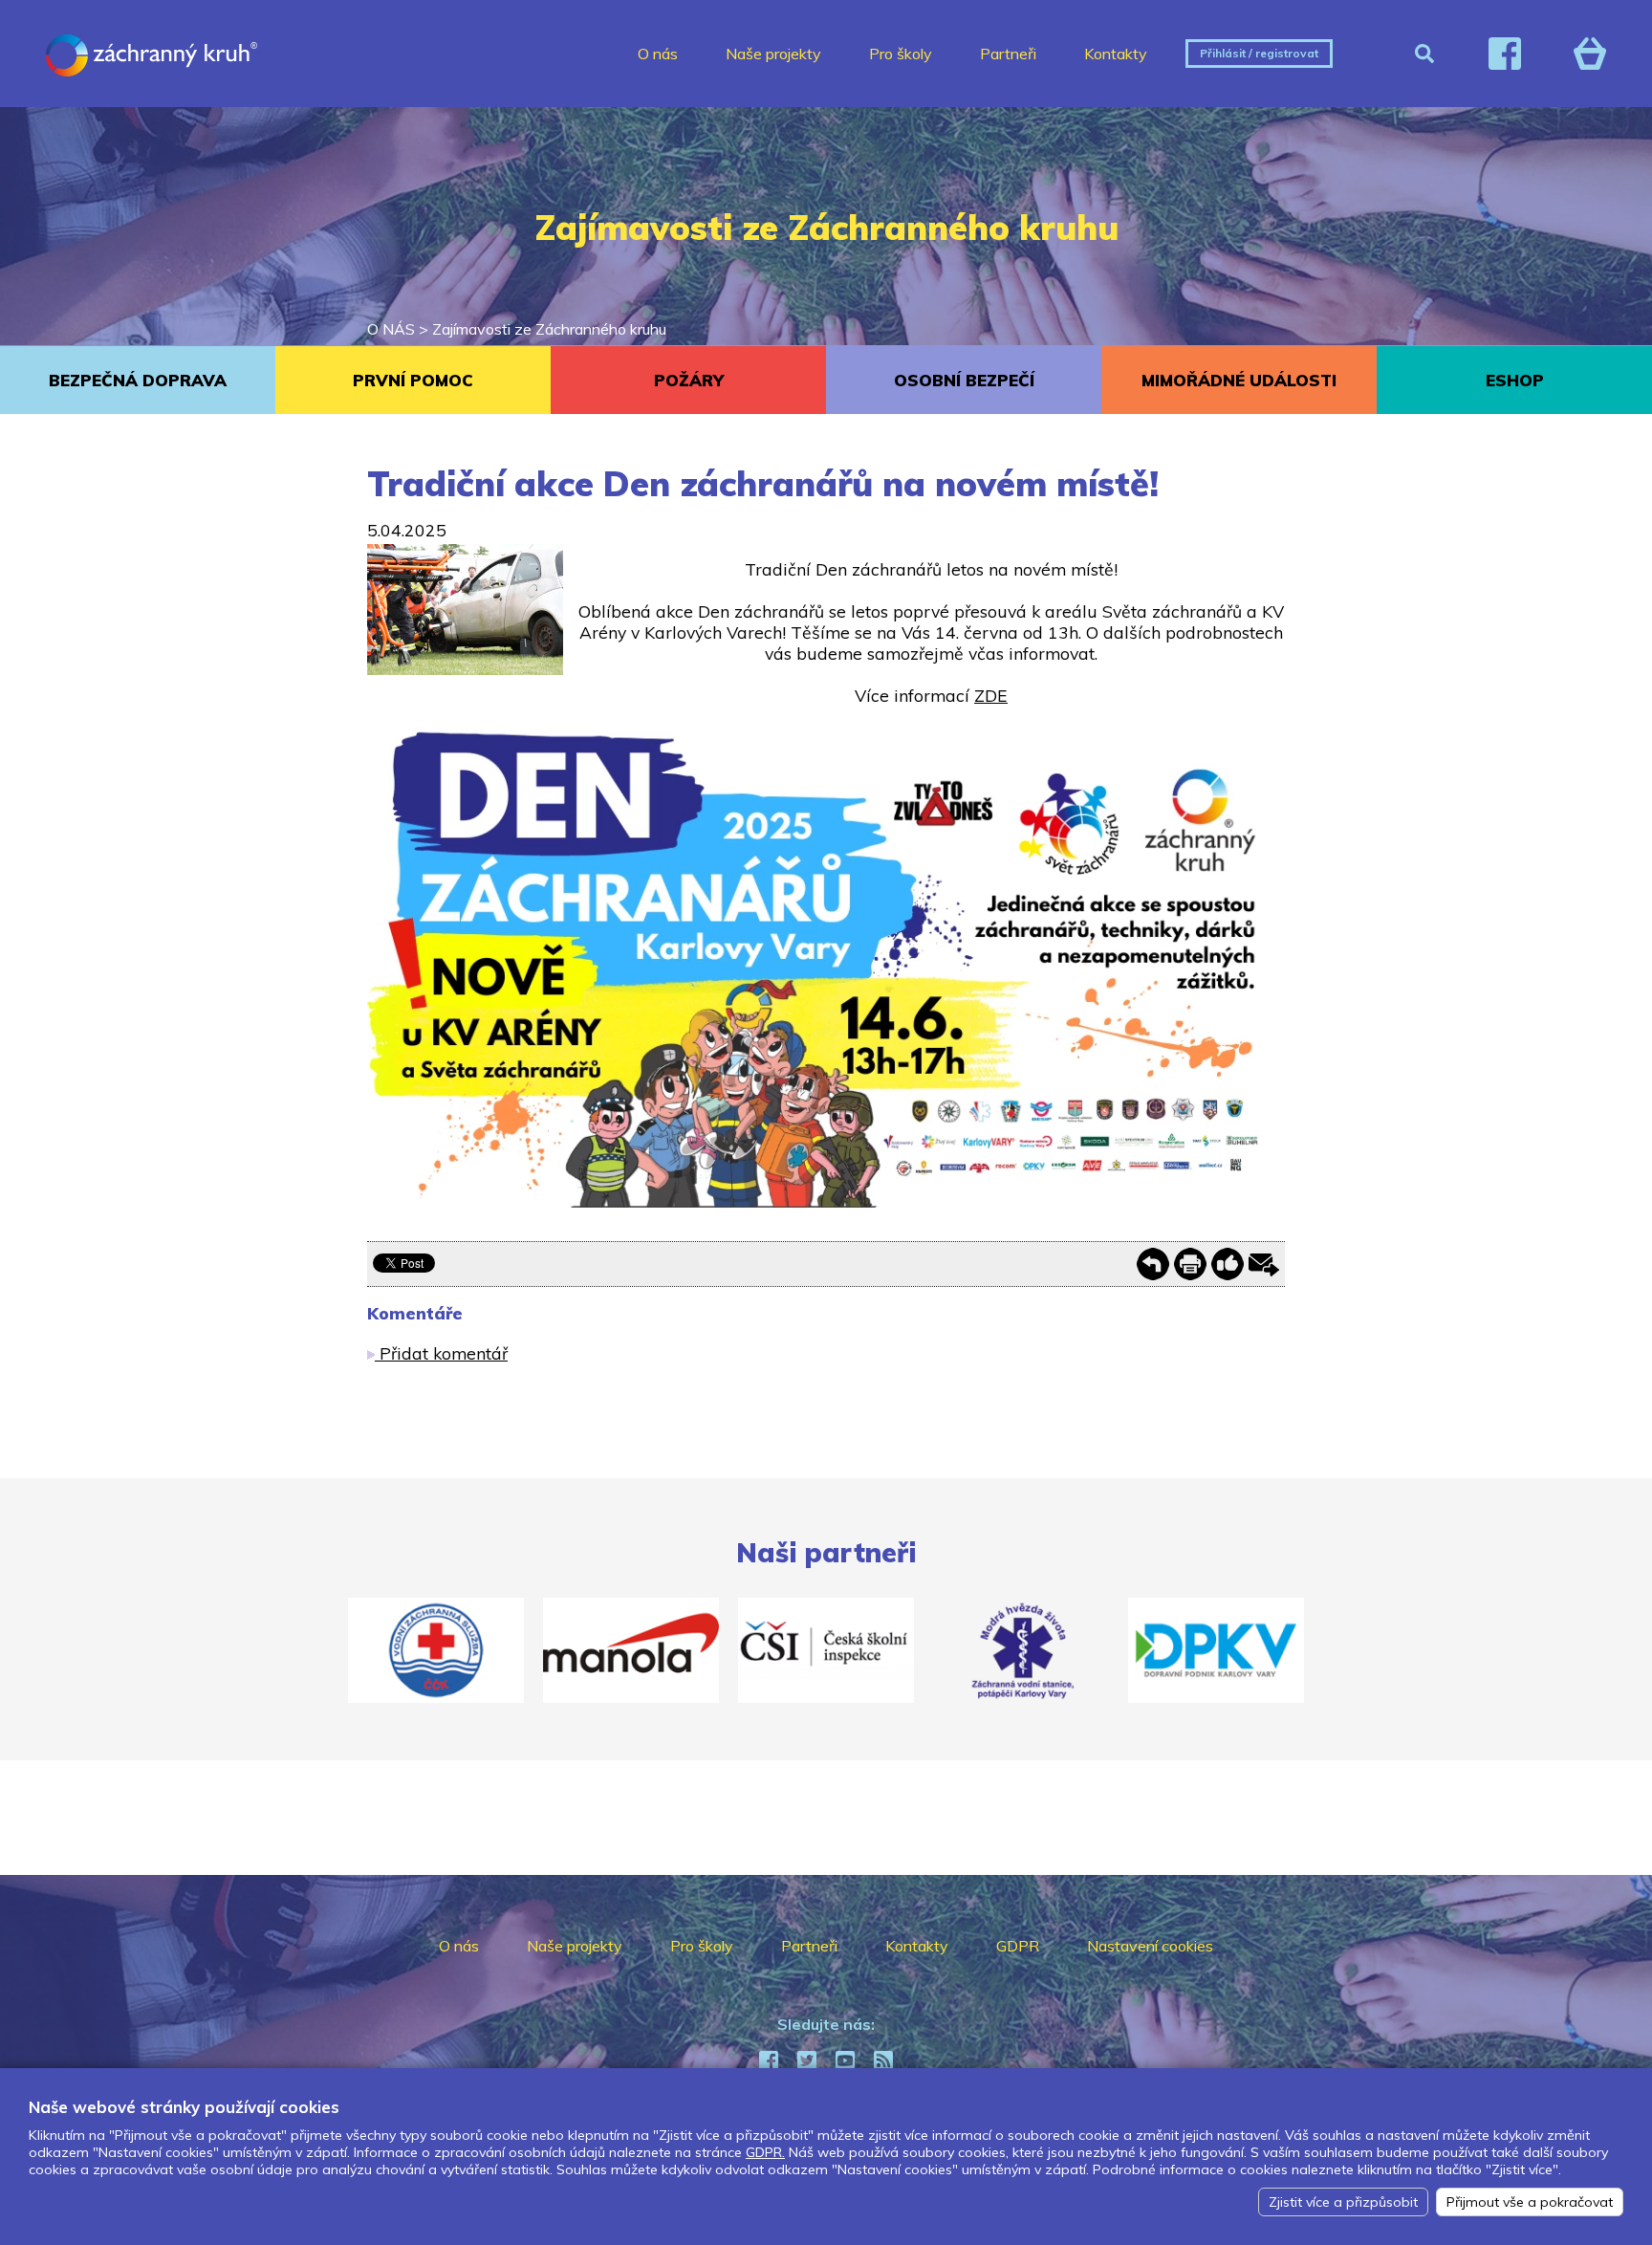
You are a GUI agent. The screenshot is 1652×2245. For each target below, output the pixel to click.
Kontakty (1116, 54)
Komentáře (415, 1313)
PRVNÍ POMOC (413, 380)
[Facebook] (1505, 54)
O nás (658, 54)
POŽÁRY (689, 380)
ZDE (991, 695)
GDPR (1018, 1946)
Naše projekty (773, 54)
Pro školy (901, 54)
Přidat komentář (441, 1353)
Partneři (1008, 54)
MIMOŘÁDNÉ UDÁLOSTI (1239, 380)
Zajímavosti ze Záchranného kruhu (549, 329)
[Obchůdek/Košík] (1590, 54)
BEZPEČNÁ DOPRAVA (138, 380)
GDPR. (765, 2152)
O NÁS (391, 329)
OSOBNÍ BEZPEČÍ (964, 380)
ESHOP (1515, 380)
